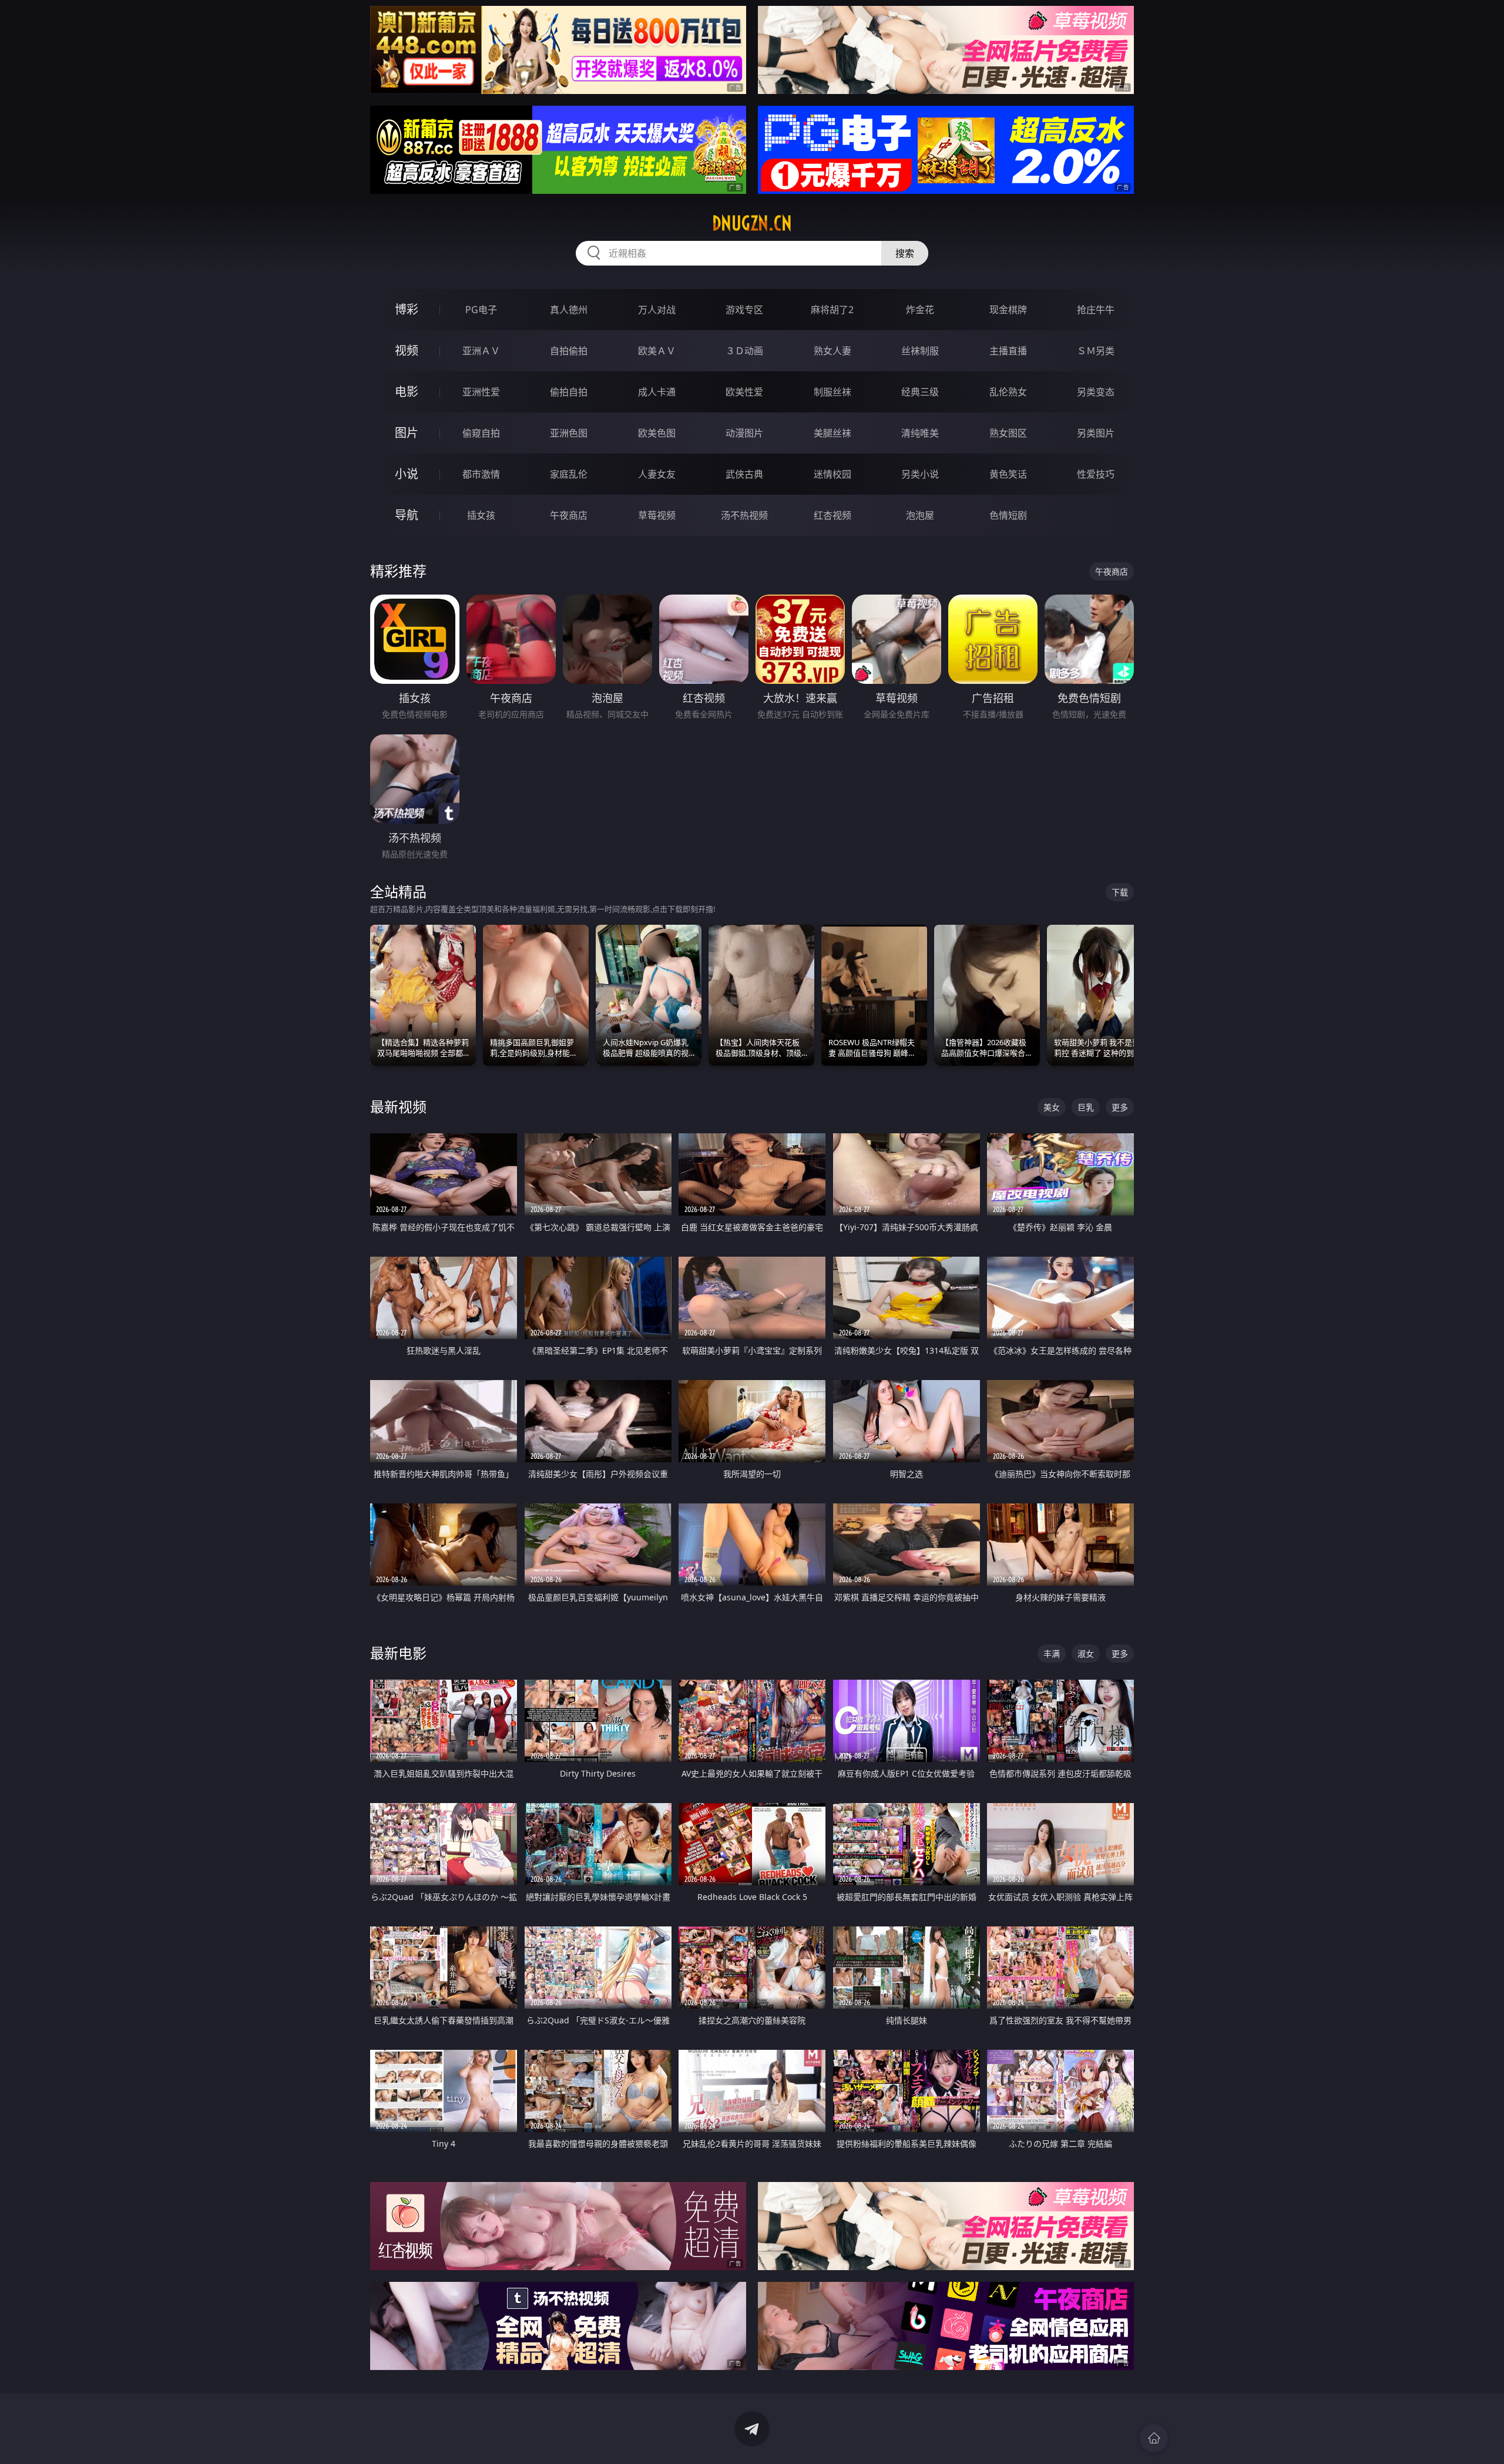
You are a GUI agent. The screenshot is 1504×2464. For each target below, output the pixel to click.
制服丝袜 (832, 392)
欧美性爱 (744, 392)
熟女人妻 (832, 351)
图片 (407, 433)
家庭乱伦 (569, 474)
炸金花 (920, 310)
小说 (407, 474)
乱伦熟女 (1008, 392)
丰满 (1052, 1654)
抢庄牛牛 (1096, 310)
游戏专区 (744, 310)
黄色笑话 (1008, 474)
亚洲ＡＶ (481, 351)
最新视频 (398, 1107)
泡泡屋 (920, 515)
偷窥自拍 (481, 433)
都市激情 (481, 474)
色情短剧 (1008, 515)
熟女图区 (1008, 433)
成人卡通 (657, 392)
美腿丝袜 (832, 433)
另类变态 (1096, 392)
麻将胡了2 (832, 310)
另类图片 (1096, 433)
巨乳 (1086, 1107)
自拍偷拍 (569, 351)
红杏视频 (832, 515)
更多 (1120, 1107)
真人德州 (569, 310)
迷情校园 (832, 474)
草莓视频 (657, 515)
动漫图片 (744, 433)
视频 (407, 350)
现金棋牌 (1008, 310)
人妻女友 (657, 474)
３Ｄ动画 (744, 351)
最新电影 (398, 1653)
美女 (1052, 1107)
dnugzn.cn (752, 223)
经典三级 (920, 392)
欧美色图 (657, 433)
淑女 (1086, 1654)
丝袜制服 (920, 351)
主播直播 (1008, 351)
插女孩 (481, 515)
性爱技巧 (1096, 474)
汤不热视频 (744, 515)
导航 (407, 515)
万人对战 (657, 310)
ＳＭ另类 (1096, 351)
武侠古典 (744, 474)
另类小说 (920, 474)
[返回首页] (1154, 2438)
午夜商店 (569, 515)
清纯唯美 (920, 433)
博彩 (407, 309)
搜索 (905, 253)
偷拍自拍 (569, 392)
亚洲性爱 (481, 392)
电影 (407, 392)
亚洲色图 (569, 433)
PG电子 (481, 310)
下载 (1120, 892)
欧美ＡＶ (657, 351)
